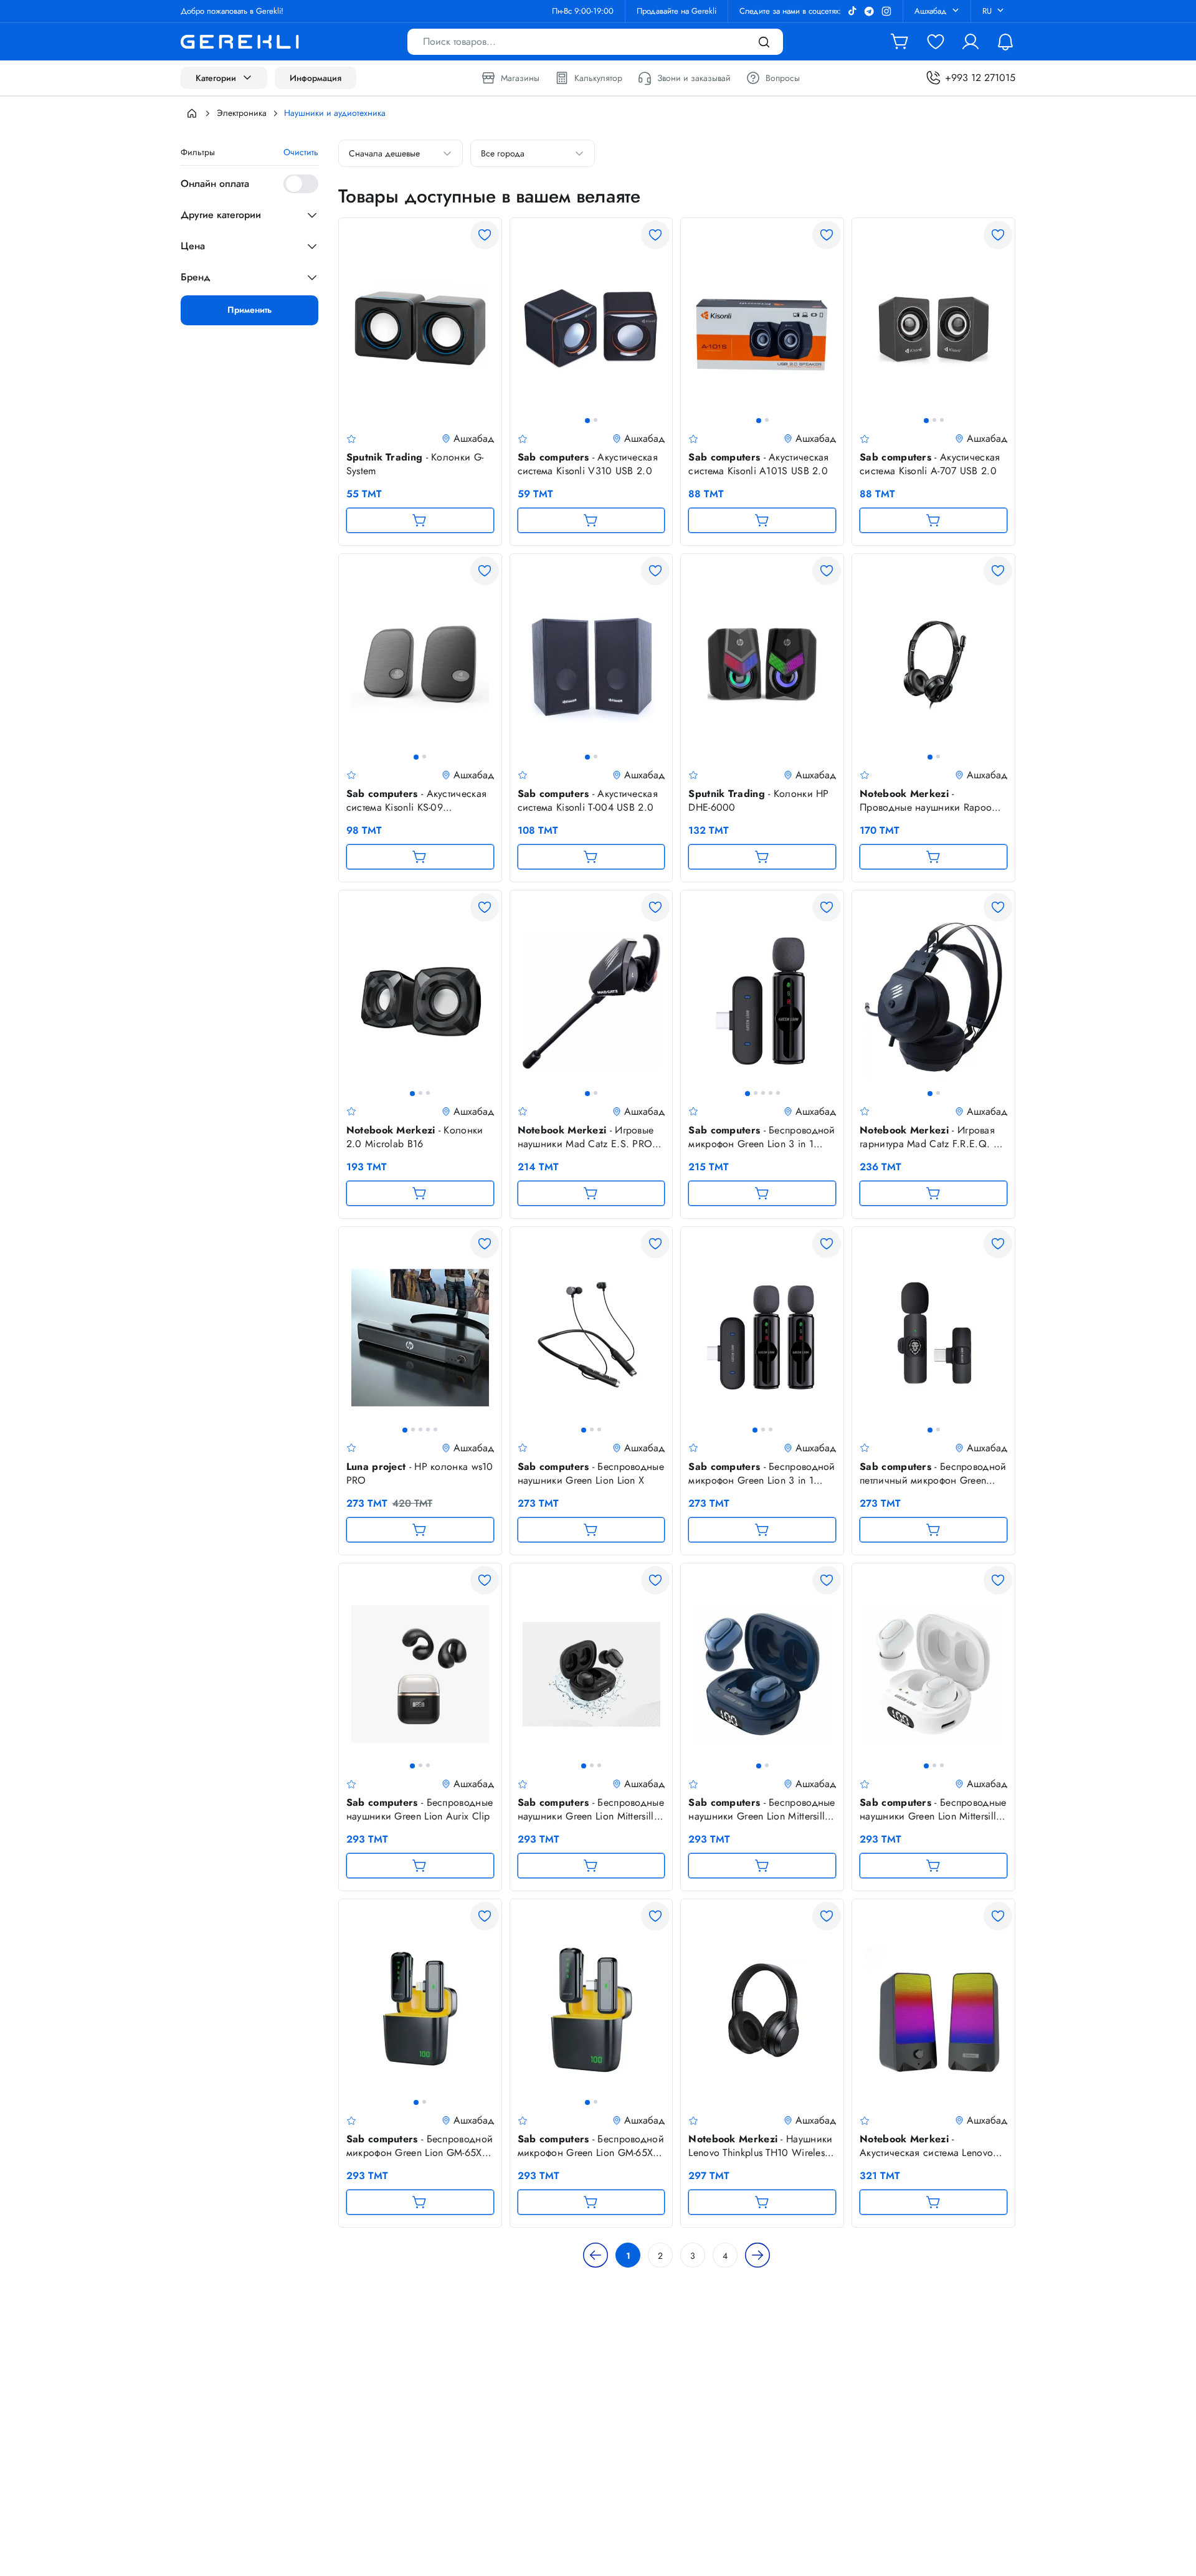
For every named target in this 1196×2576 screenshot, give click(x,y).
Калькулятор (598, 78)
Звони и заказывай (694, 78)
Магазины (520, 78)
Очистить (301, 152)
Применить (249, 310)
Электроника (242, 113)
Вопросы (783, 78)
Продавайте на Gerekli (676, 11)
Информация (316, 78)
